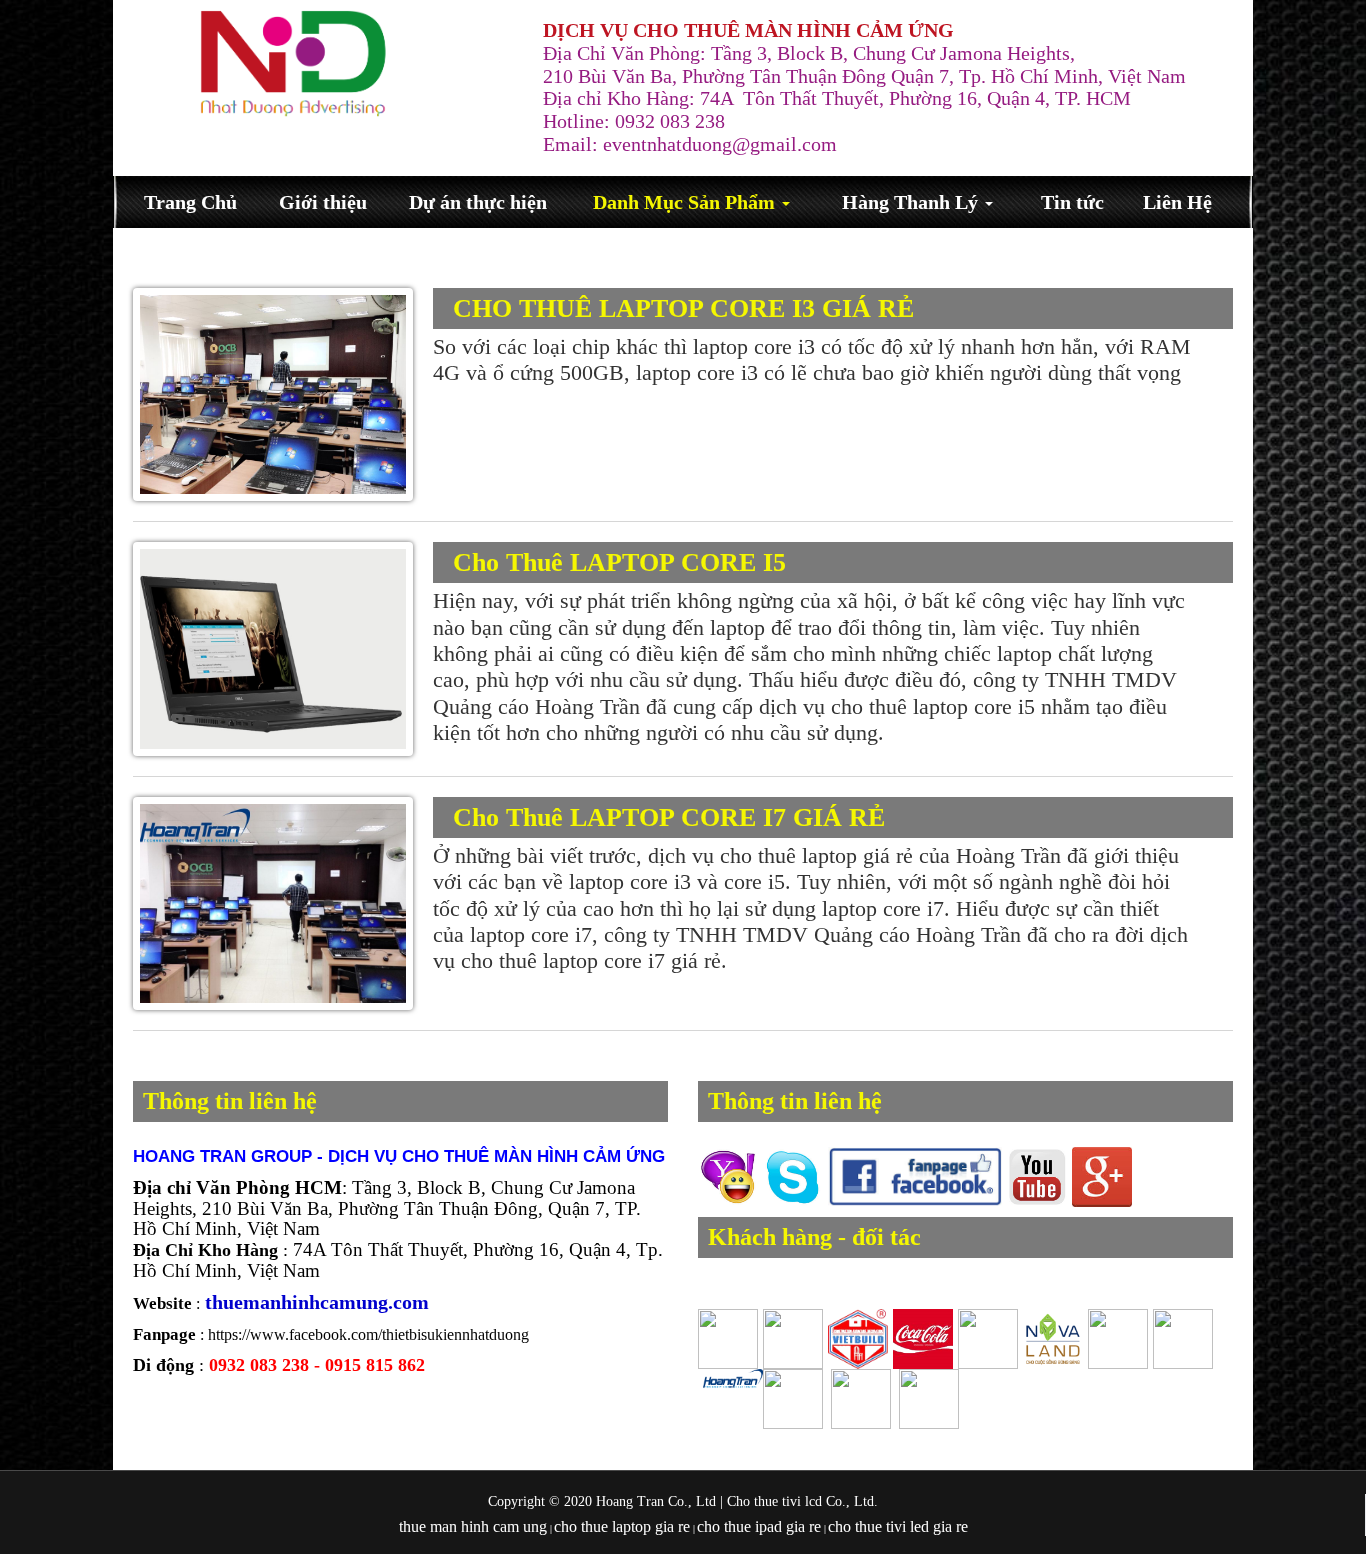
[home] (293, 63)
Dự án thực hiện (478, 202)
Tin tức (1072, 202)
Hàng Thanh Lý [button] (912, 202)
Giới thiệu (323, 202)
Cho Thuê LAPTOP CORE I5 (619, 562)
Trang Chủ (190, 202)
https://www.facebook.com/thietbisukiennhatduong (368, 1334)
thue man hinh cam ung (473, 1526)
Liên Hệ (1177, 202)
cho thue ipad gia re (759, 1526)
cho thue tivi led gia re (898, 1526)
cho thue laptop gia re (622, 1526)
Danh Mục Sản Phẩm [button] (686, 202)
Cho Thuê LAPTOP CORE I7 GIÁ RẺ (669, 817)
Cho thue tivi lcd (774, 1501)
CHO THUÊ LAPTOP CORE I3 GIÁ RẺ (683, 308)
